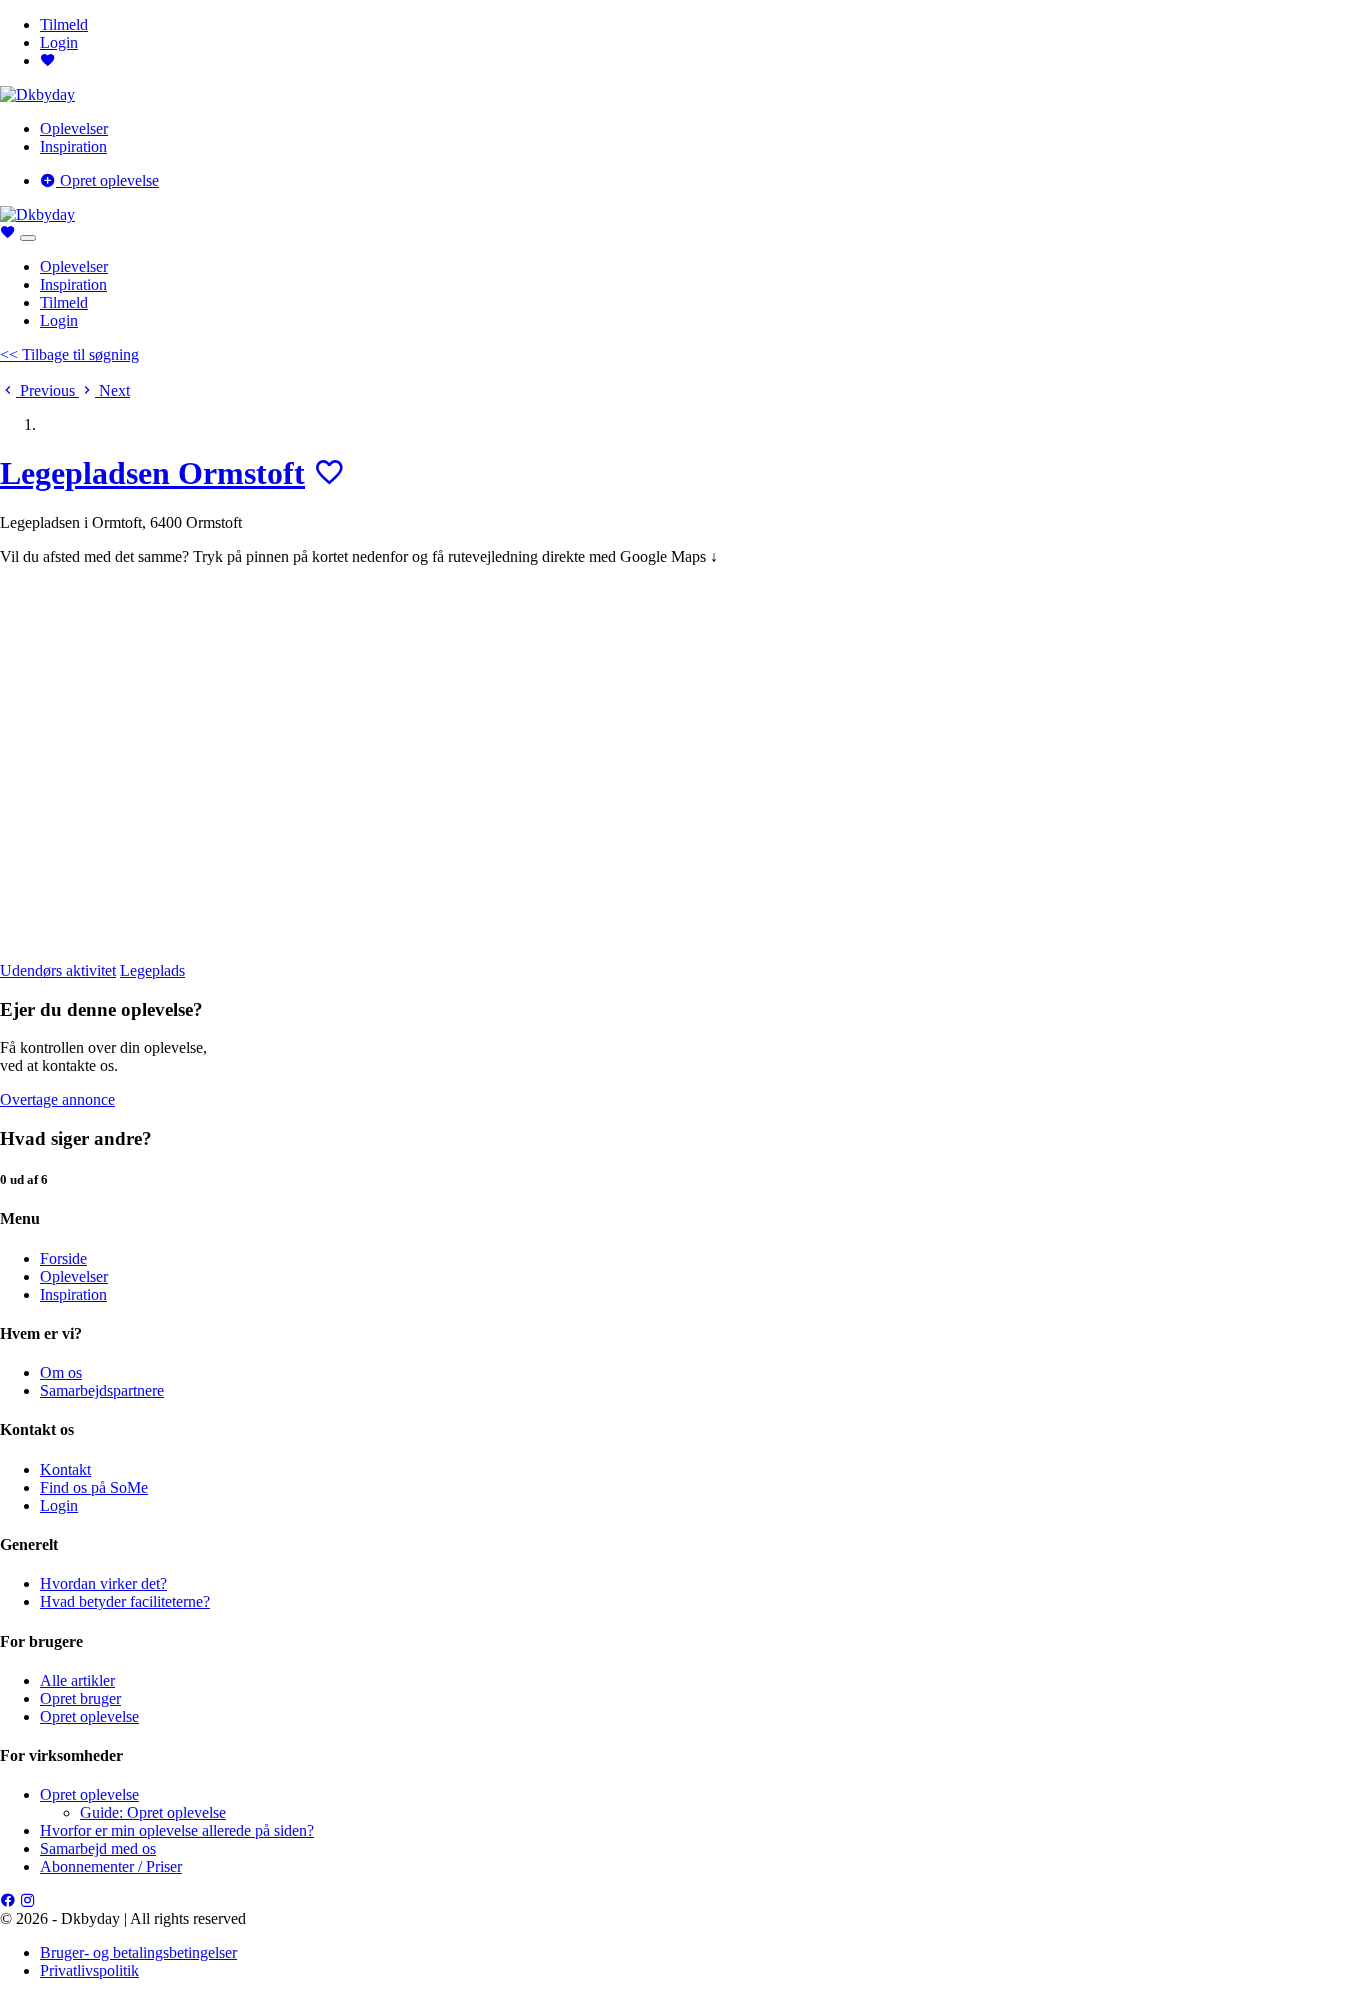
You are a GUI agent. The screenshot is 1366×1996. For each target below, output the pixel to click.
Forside (63, 1258)
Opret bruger (80, 1698)
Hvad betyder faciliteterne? (125, 1601)
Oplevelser (74, 128)
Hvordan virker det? (103, 1583)
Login (59, 42)
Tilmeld (64, 24)
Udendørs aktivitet (58, 970)
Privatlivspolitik (89, 1970)
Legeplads (152, 970)
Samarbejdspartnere (102, 1390)
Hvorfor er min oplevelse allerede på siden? (177, 1830)
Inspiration (73, 146)
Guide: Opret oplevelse (153, 1812)
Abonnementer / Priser (111, 1866)
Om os (61, 1372)
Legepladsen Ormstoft (152, 473)
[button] (39, 390)
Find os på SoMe (94, 1487)
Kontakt (65, 1469)
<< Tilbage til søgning (69, 354)
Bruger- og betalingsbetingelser (138, 1952)
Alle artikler (77, 1680)
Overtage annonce (57, 1099)
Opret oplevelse (107, 180)
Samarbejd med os (98, 1848)
